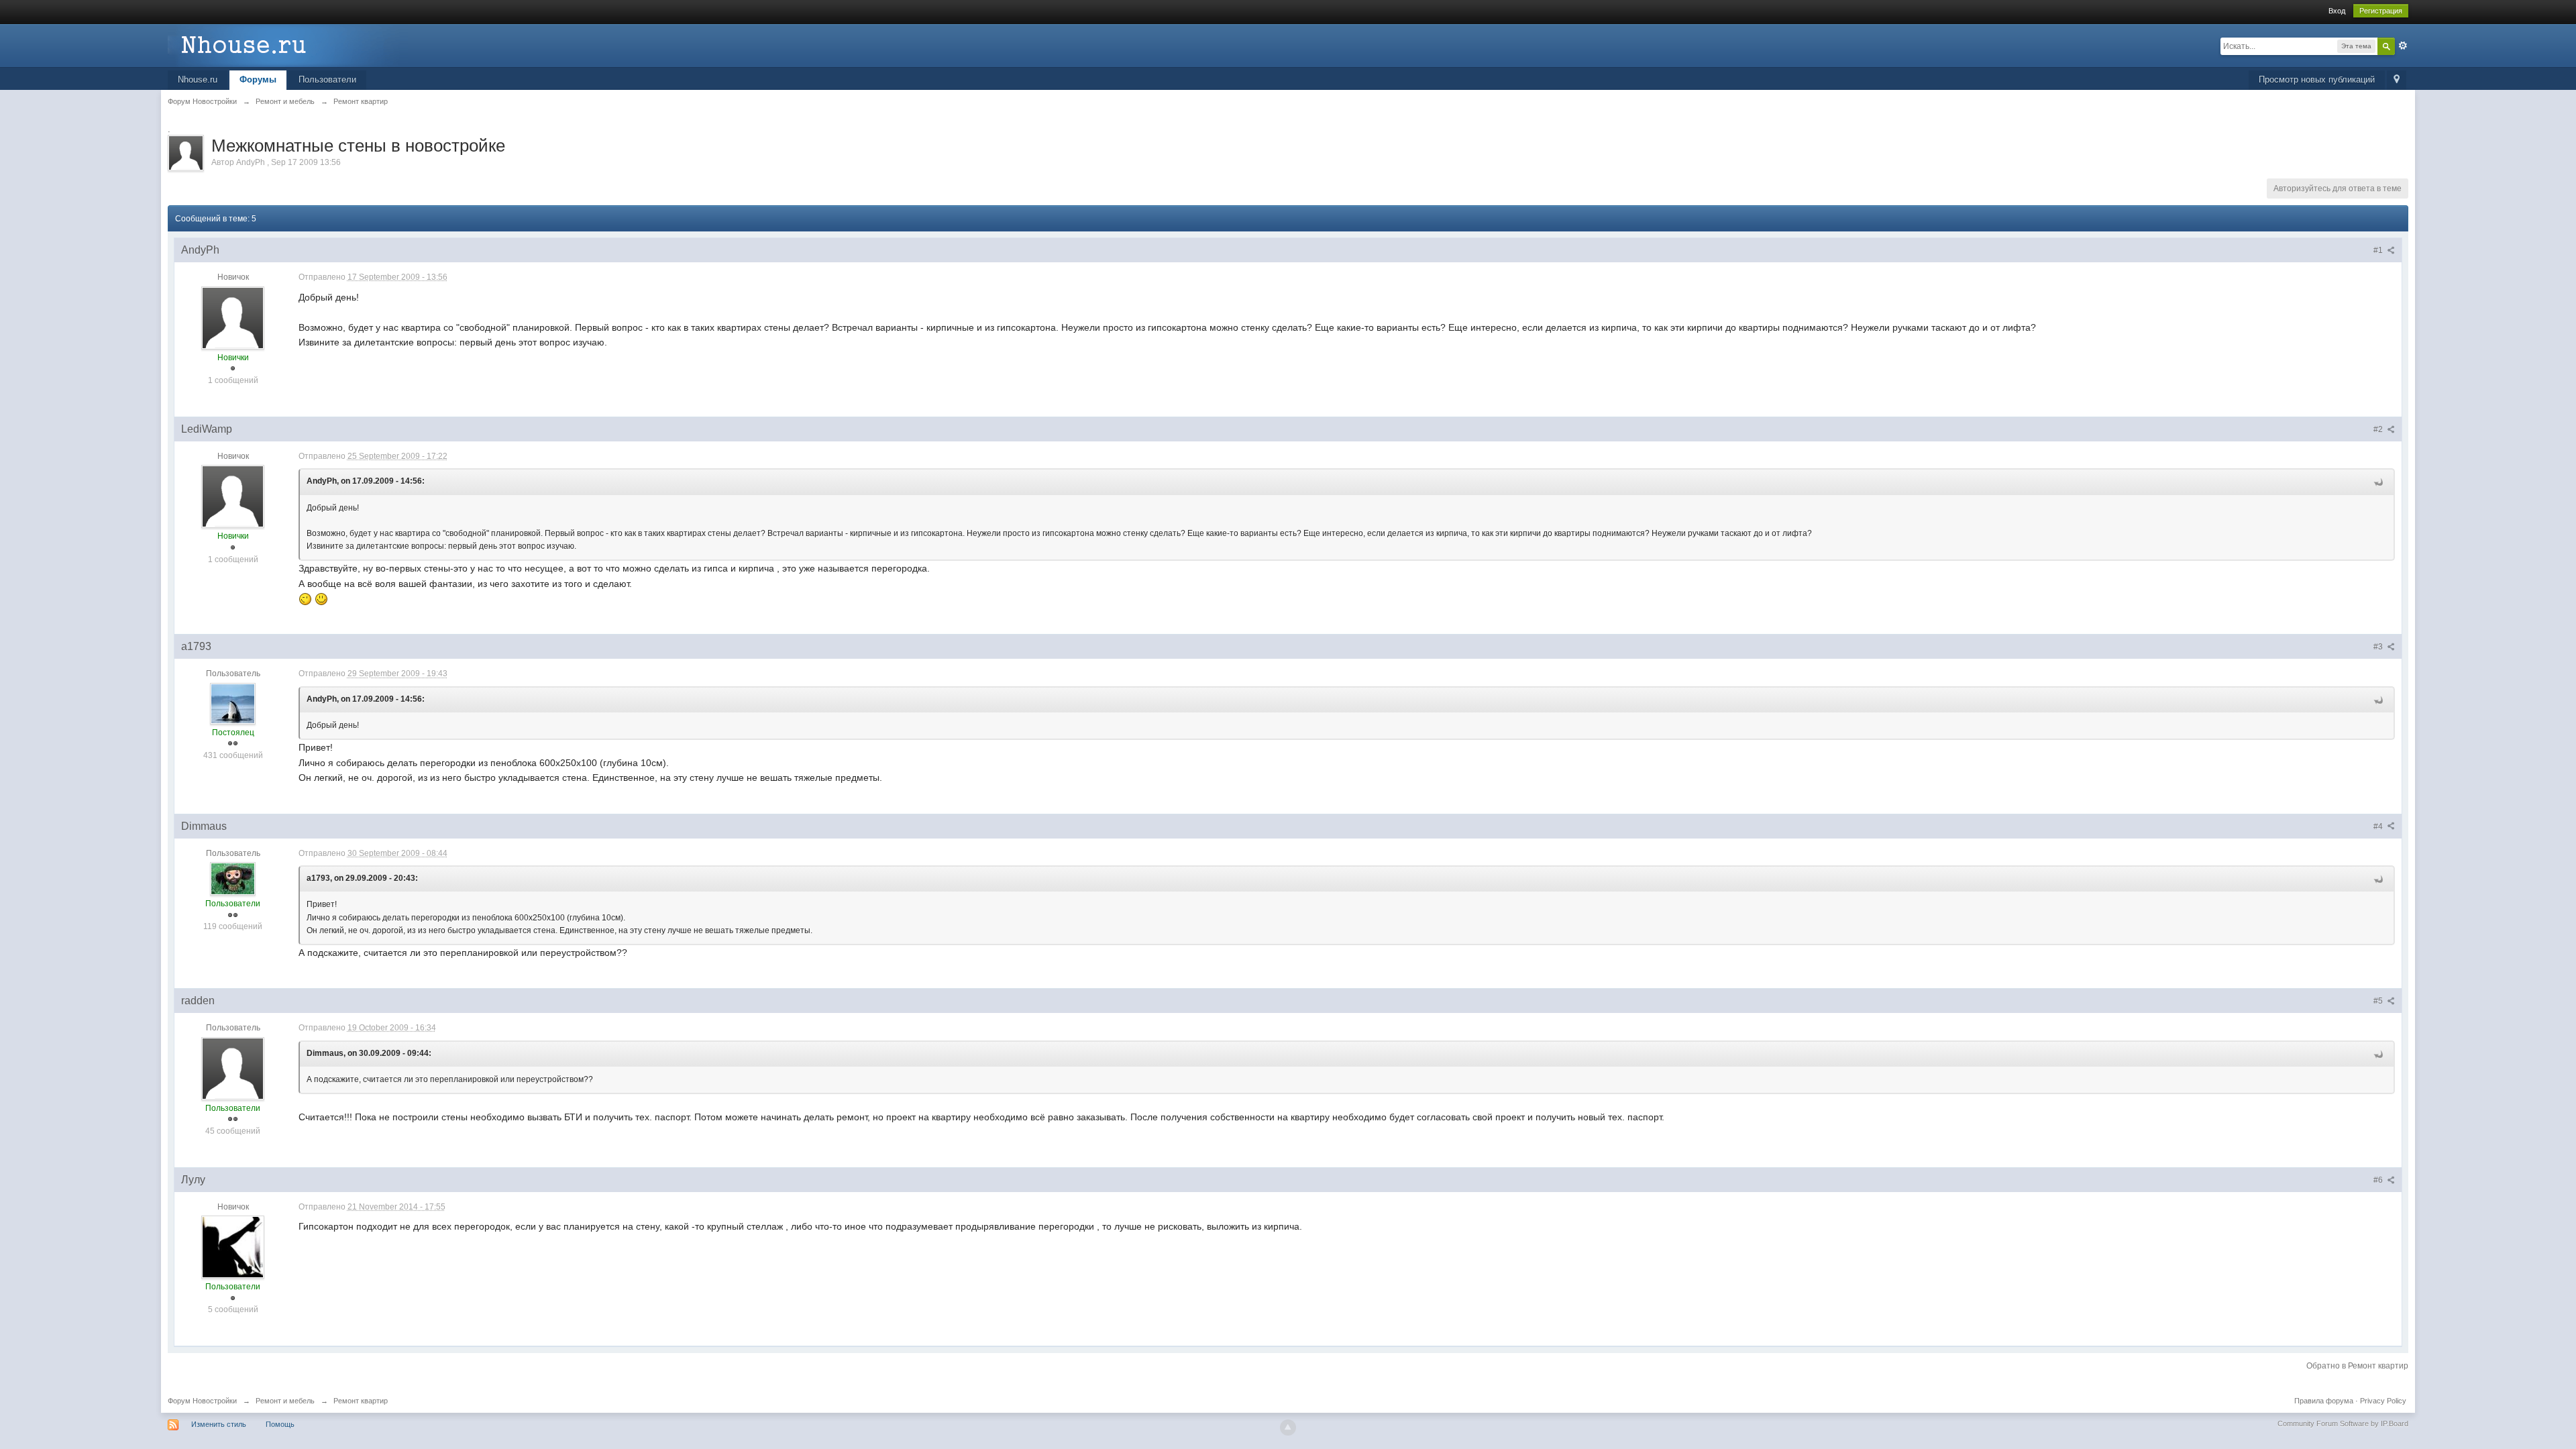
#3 (2379, 647)
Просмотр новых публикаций (2317, 79)
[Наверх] (1288, 1428)
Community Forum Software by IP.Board (2343, 1424)
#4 (2379, 826)
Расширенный (2403, 46)
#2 (2379, 429)
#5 (2379, 1001)
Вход (2337, 11)
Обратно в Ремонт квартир (2357, 1366)
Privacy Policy (2383, 1401)
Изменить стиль (219, 1424)
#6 (2379, 1180)
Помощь (280, 1424)
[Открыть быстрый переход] (2397, 80)
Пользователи (327, 79)
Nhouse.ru (198, 79)
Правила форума (2324, 1401)
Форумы (258, 79)
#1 (2379, 250)
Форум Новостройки (202, 1401)
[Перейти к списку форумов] (288, 45)
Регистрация (2381, 11)
